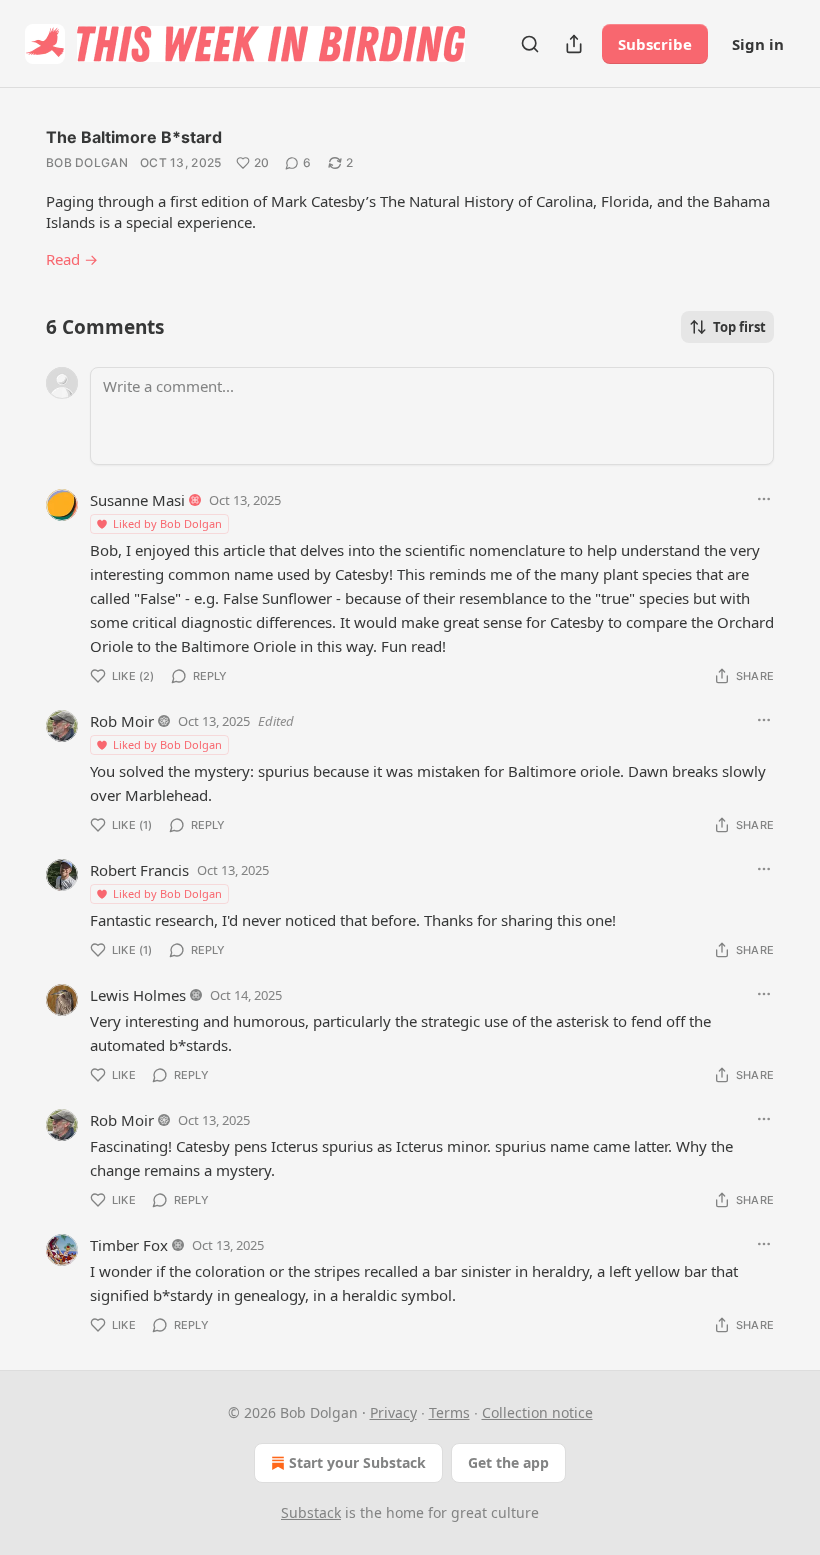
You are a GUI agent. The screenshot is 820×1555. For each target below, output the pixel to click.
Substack (311, 1512)
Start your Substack (357, 1462)
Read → (72, 259)
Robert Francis (139, 870)
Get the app (508, 1462)
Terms (449, 1412)
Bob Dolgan (87, 162)
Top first (739, 327)
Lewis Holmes (138, 995)
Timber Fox (129, 1245)
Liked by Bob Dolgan (167, 523)
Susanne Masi (137, 500)
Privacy (393, 1412)
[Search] (530, 44)
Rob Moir (122, 721)
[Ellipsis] (764, 499)
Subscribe (655, 44)
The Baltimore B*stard (134, 137)
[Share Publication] (574, 44)
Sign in (758, 44)
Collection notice (537, 1412)
